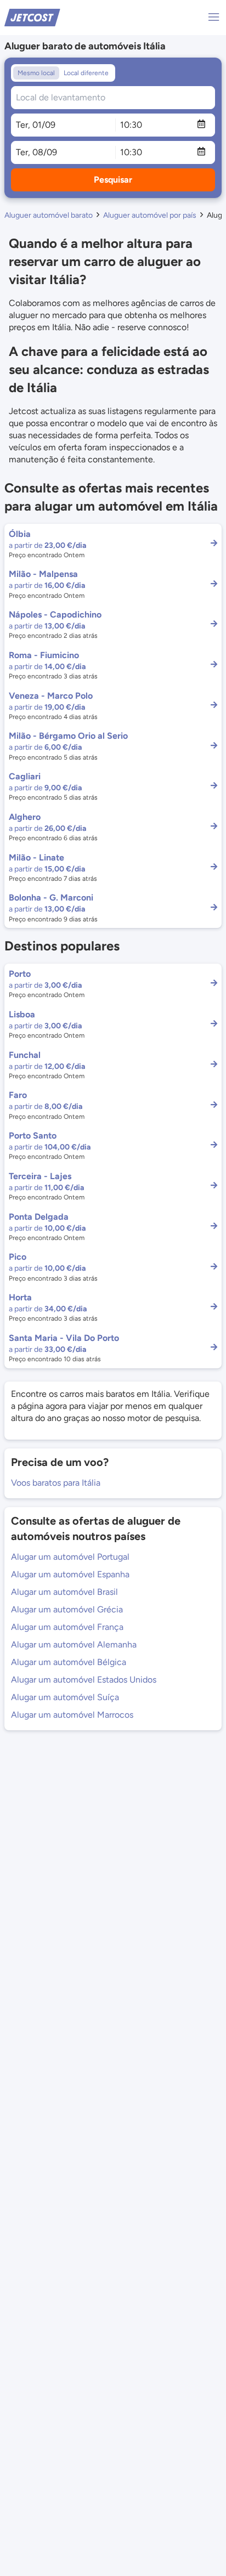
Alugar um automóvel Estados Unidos (84, 1680)
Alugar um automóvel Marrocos (72, 1715)
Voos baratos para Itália (56, 1483)
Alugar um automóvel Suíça (65, 1697)
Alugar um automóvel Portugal (70, 1557)
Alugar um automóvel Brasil (64, 1592)
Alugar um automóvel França (67, 1627)
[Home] (32, 17)
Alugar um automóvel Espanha (70, 1574)
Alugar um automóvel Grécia (67, 1609)
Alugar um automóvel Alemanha (74, 1644)
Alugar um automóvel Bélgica (69, 1662)
